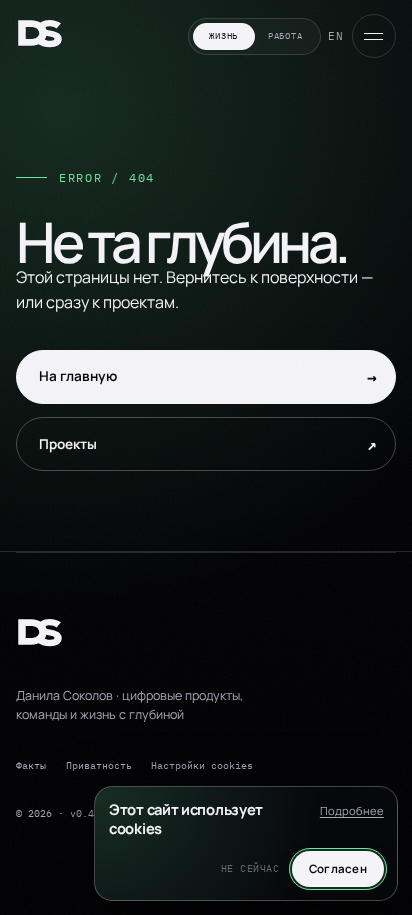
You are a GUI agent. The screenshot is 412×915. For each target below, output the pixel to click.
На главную (208, 377)
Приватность (99, 765)
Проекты (208, 444)
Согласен (338, 868)
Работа (285, 36)
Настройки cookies (202, 765)
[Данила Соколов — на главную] (40, 36)
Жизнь (223, 36)
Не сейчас (250, 868)
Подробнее (352, 810)
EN (336, 36)
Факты (31, 765)
